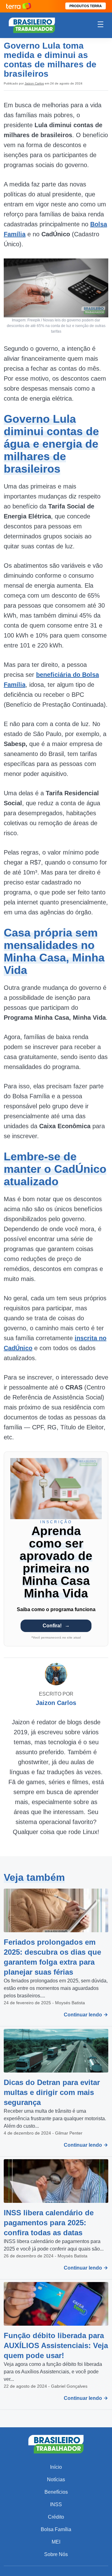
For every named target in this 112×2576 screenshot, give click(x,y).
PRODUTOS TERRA (86, 6)
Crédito (56, 2517)
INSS (56, 2504)
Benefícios (56, 2492)
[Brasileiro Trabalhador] (32, 25)
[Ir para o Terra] (19, 6)
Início (56, 2467)
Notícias (56, 2480)
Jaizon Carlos (34, 83)
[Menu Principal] (100, 25)
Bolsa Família (56, 2529)
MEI (56, 2542)
